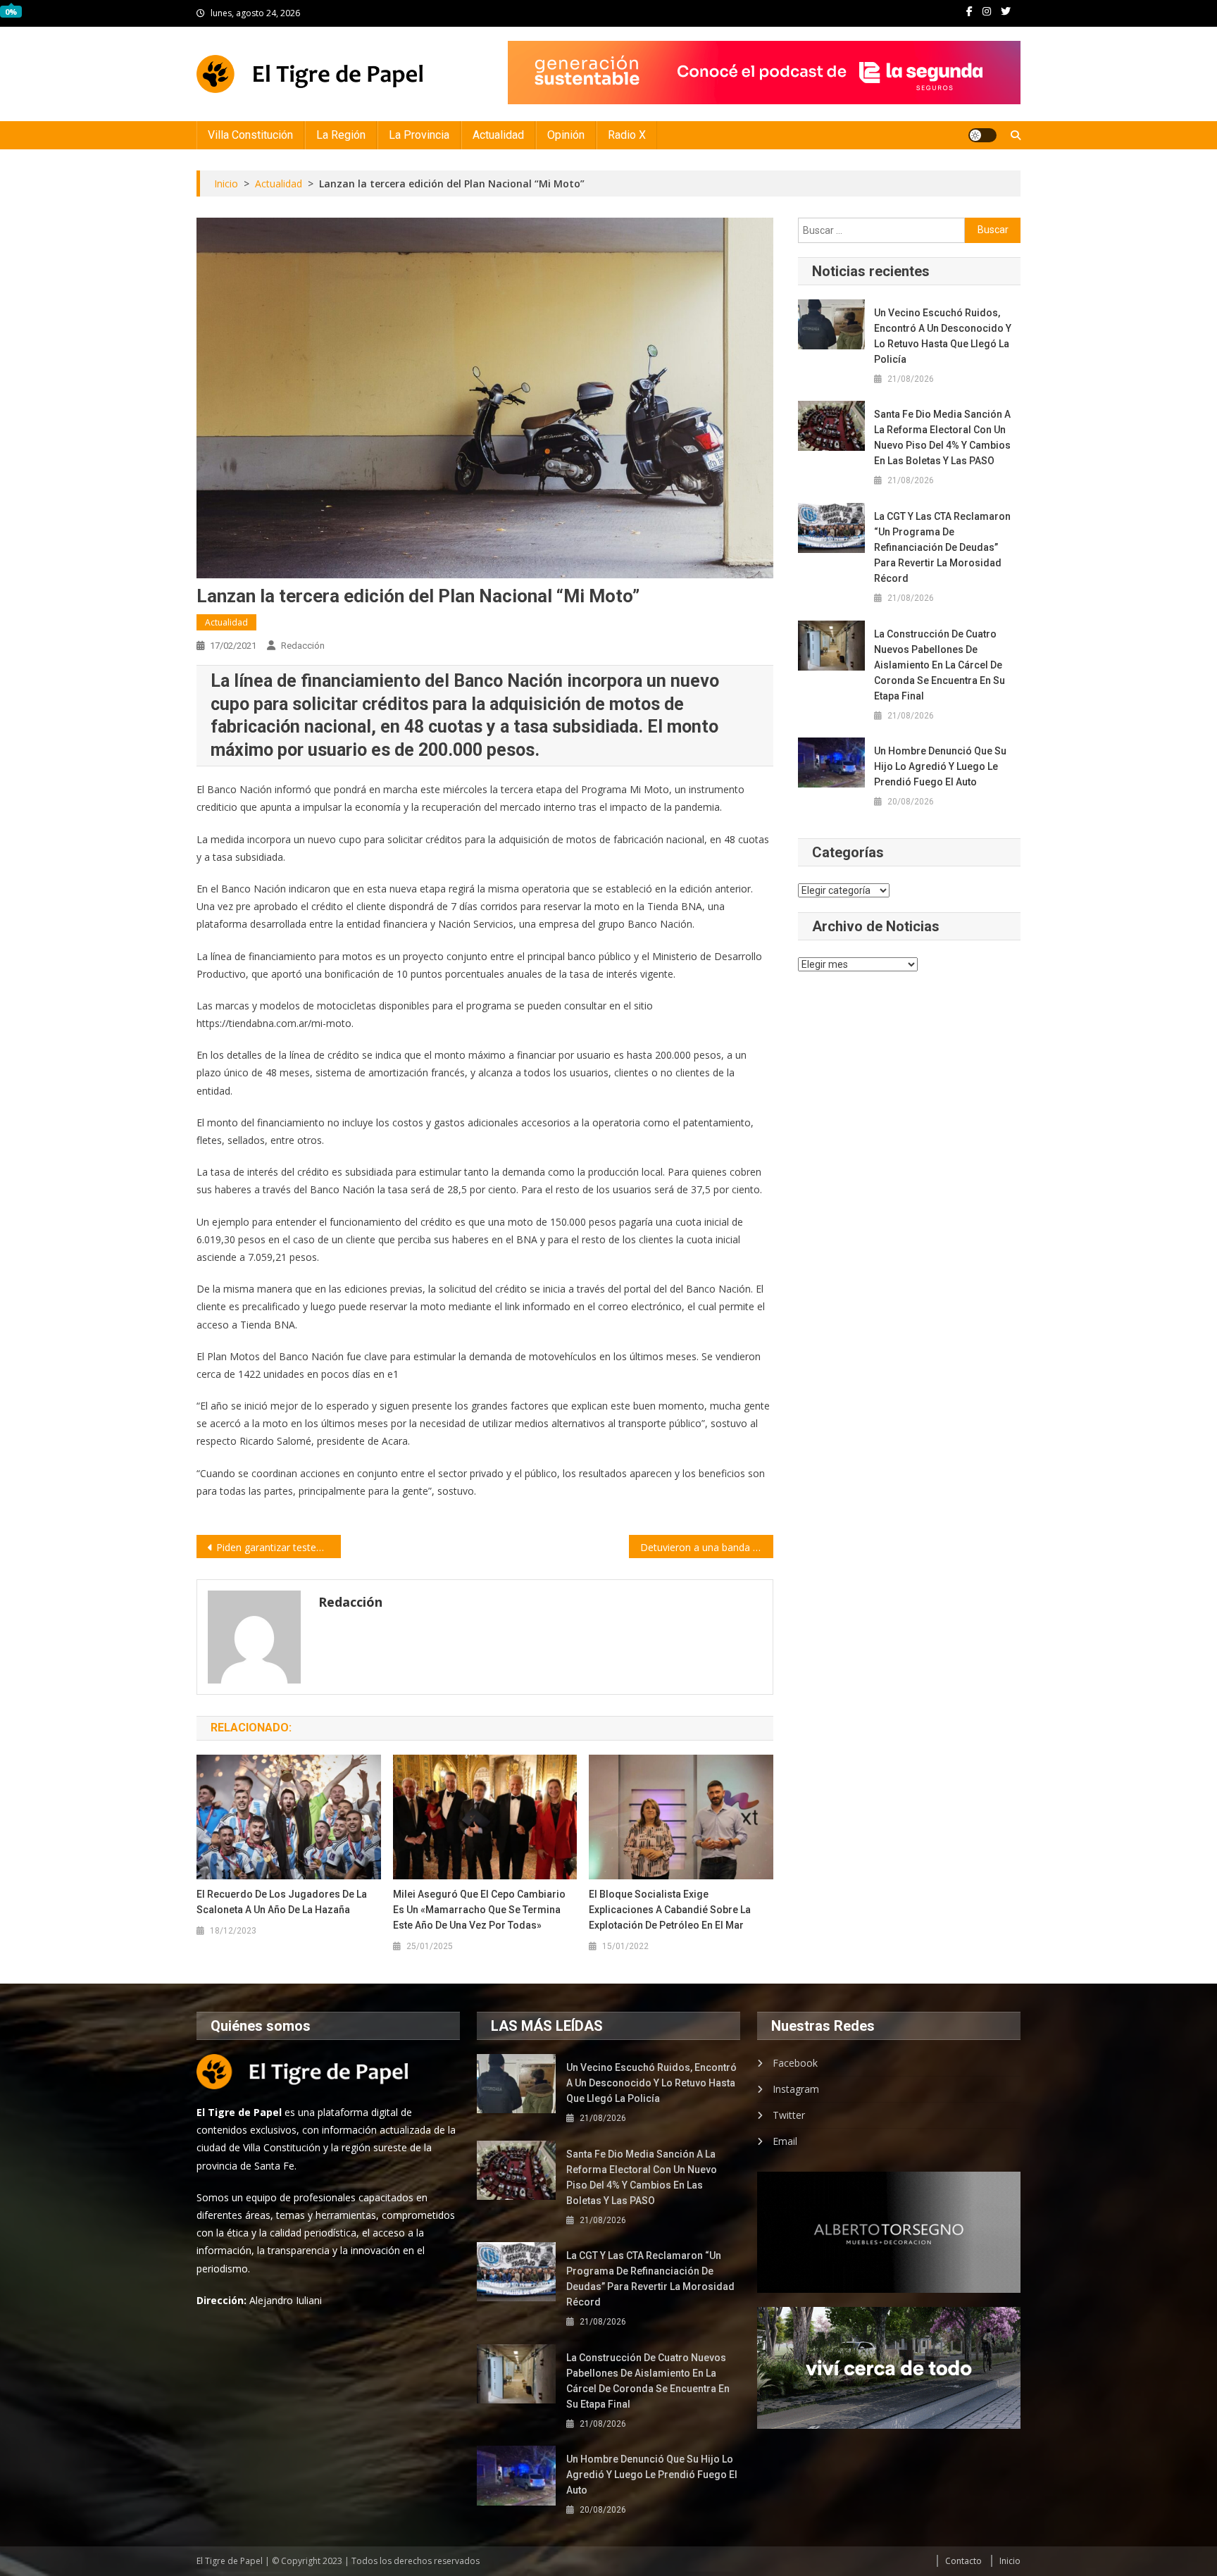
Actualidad (498, 135)
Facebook (795, 2063)
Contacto (963, 2561)
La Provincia (419, 135)
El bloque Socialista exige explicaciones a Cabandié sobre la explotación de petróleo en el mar (670, 1910)
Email (785, 2141)
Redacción (303, 646)
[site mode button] (982, 135)
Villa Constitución (250, 135)
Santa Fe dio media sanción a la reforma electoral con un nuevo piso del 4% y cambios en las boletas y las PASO (942, 437)
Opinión (566, 135)
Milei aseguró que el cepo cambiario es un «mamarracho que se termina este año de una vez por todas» (479, 1910)
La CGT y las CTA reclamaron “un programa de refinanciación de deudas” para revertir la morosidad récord (942, 547)
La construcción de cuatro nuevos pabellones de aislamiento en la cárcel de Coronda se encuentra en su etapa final (940, 665)
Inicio (1010, 2561)
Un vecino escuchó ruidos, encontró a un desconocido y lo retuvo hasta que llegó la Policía (943, 336)
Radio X (627, 135)
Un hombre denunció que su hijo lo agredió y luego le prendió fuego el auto (940, 766)
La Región (341, 135)
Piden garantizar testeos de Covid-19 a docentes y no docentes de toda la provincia (279, 1547)
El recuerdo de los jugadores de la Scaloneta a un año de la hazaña (282, 1902)
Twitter (789, 2115)
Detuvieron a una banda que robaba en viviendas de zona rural (707, 1547)
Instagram (796, 2089)
